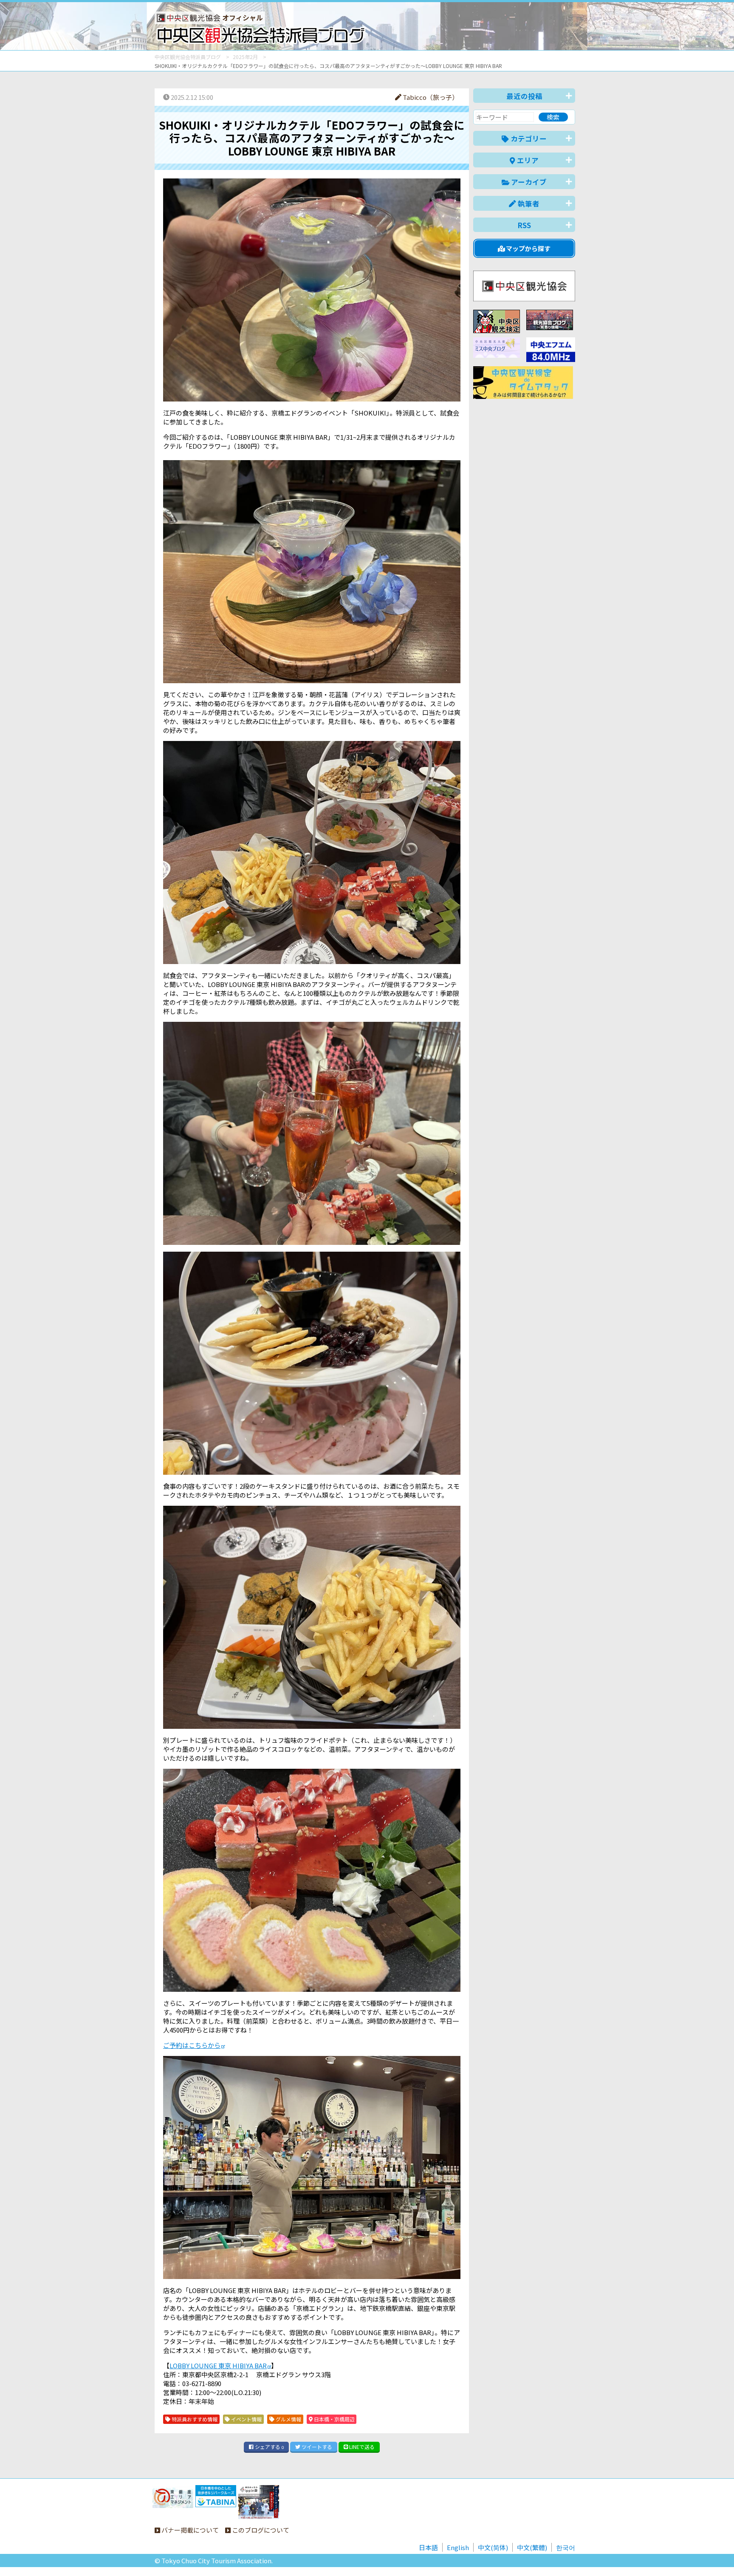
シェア (269, 2447)
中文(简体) (493, 2547)
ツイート (316, 2447)
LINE (361, 2447)
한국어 (566, 2547)
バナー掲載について (189, 2530)
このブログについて (260, 2530)
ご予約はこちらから (192, 2045)
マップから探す (528, 248)
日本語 (428, 2547)
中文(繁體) (532, 2547)
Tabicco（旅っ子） (430, 97)
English (458, 2547)
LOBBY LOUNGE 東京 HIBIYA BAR (218, 2365)
